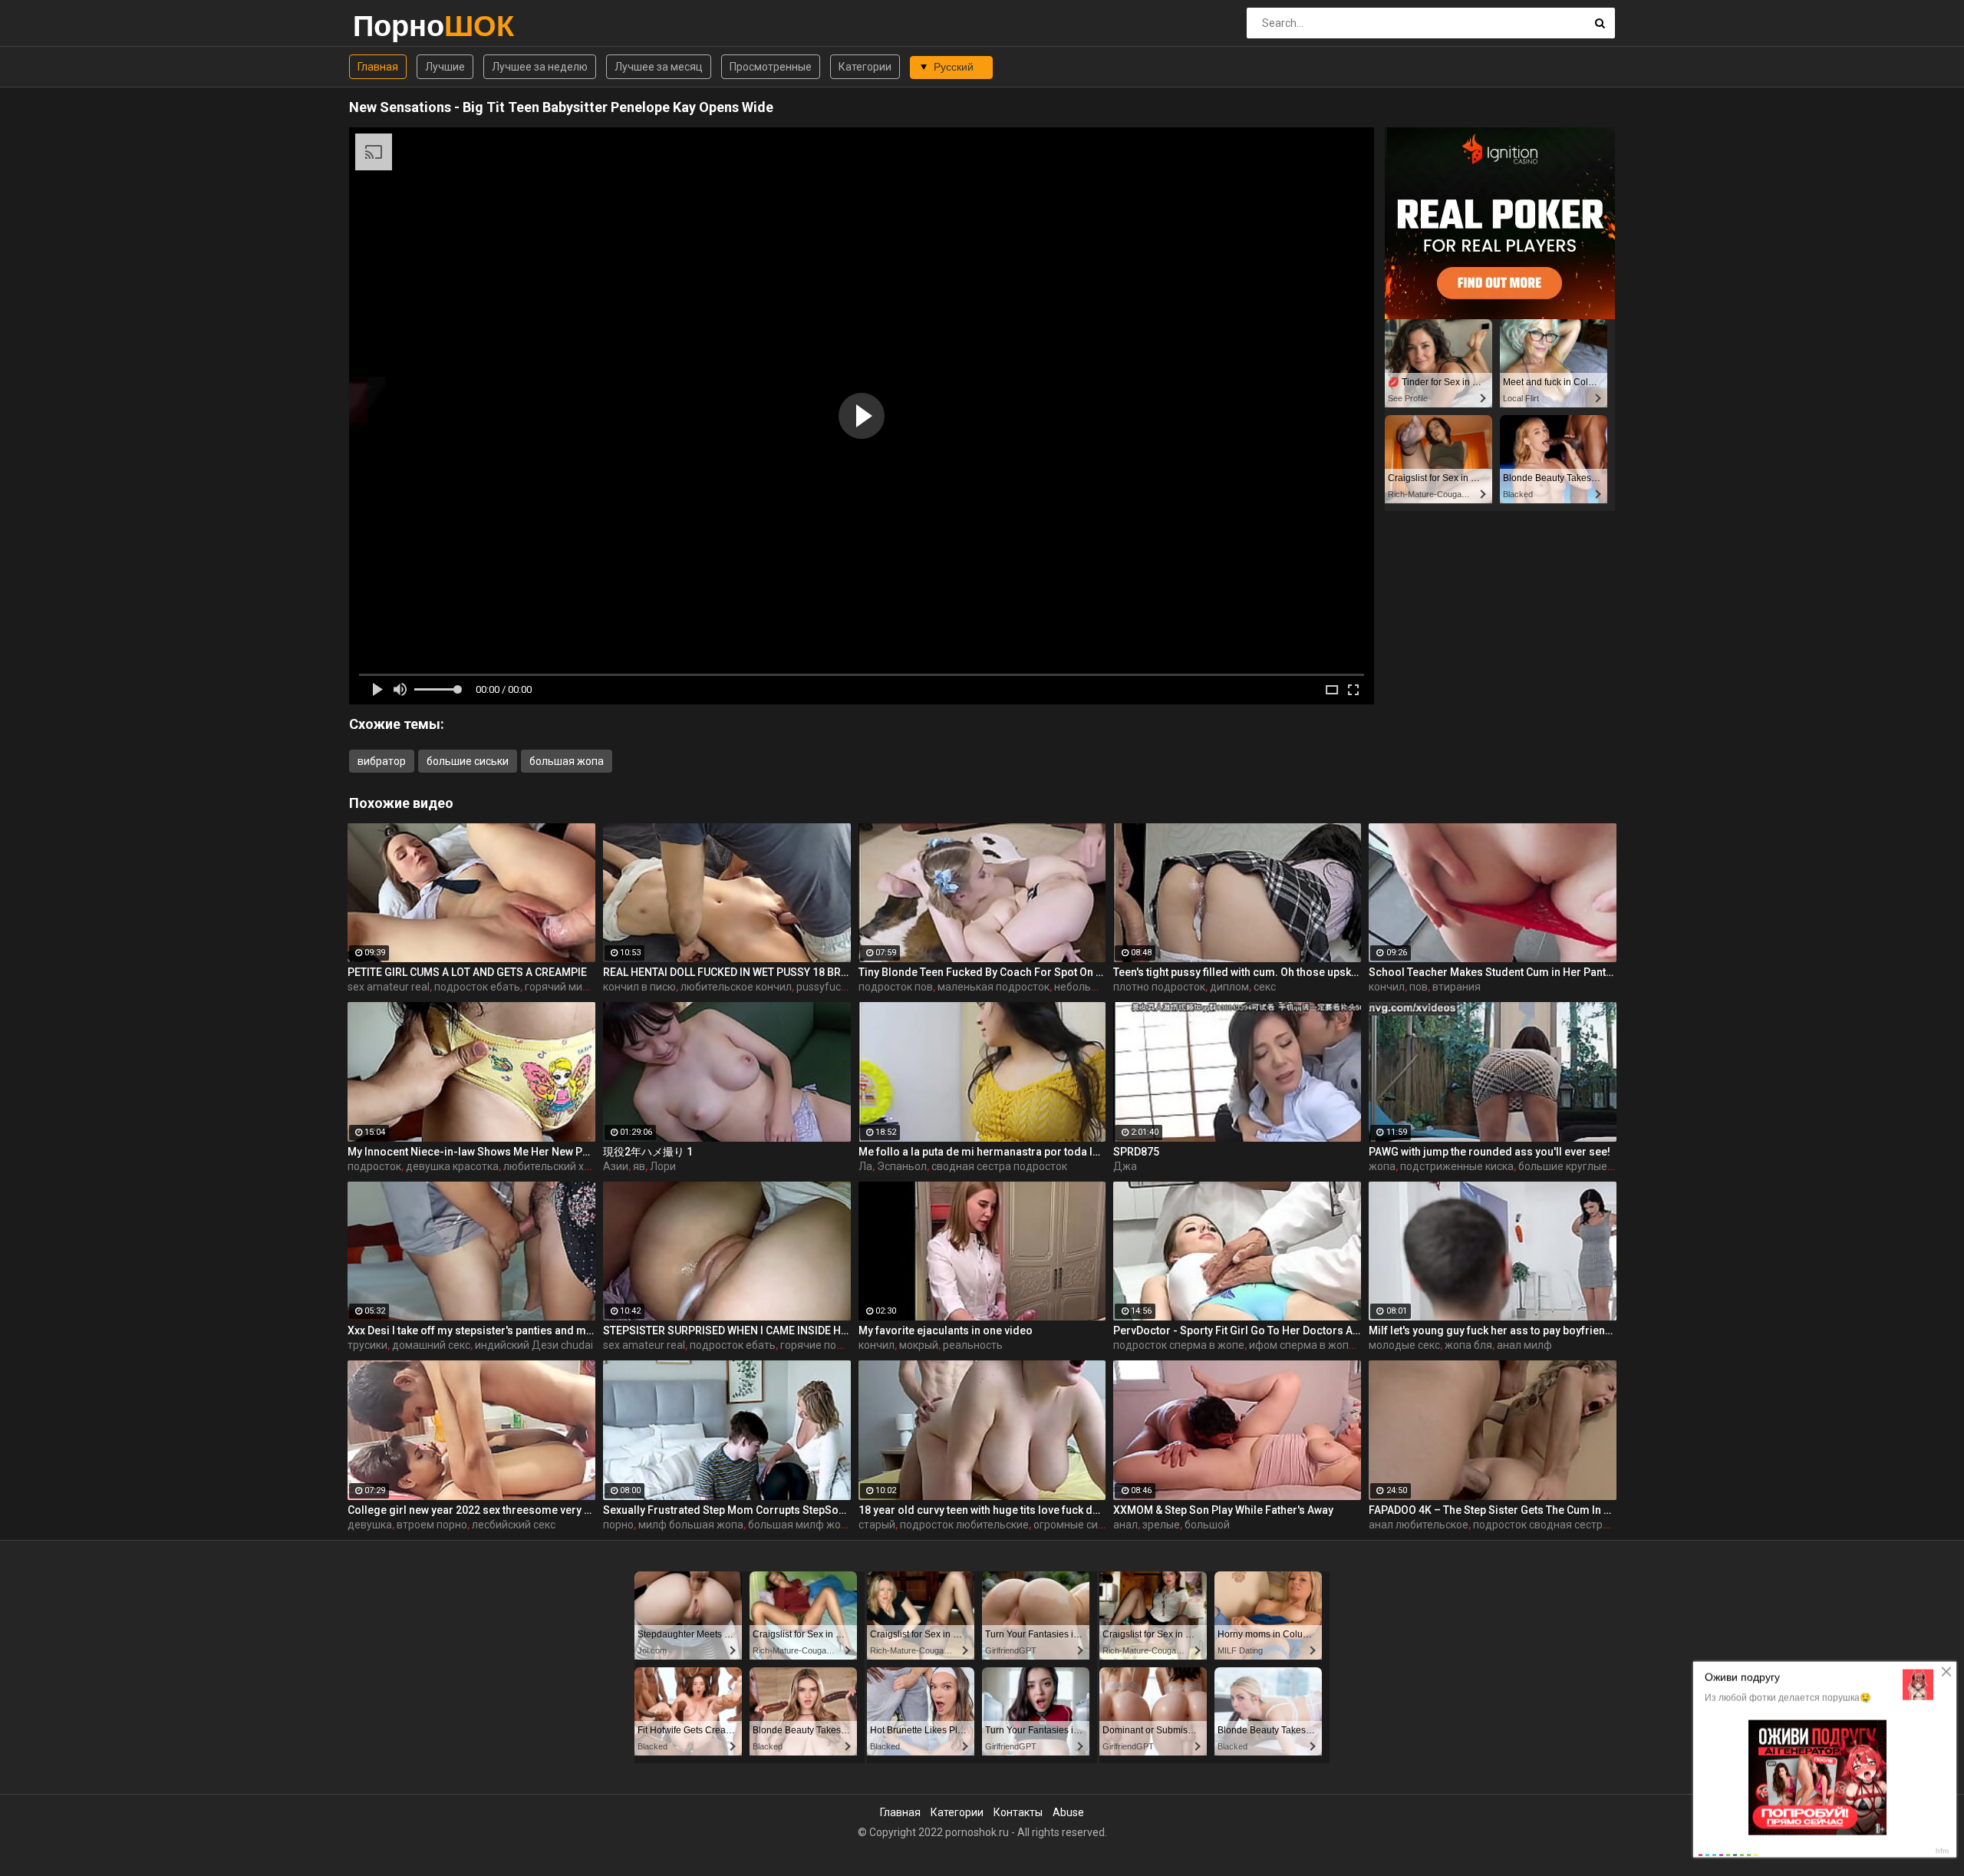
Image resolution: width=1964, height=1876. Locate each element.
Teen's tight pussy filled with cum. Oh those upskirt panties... (1237, 972)
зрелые (1161, 1525)
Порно (393, 26)
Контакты (1018, 1812)
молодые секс (1404, 1345)
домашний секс (431, 1345)
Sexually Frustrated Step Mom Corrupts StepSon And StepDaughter (727, 1510)
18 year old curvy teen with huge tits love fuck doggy (982, 1510)
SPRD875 (1136, 1152)
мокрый (919, 1345)
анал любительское (1419, 1525)
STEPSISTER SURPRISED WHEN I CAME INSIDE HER (727, 1330)
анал (1125, 1525)
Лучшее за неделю (540, 67)
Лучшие (445, 67)
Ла (865, 1166)
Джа (1125, 1166)
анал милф (1524, 1345)
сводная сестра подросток (999, 1166)
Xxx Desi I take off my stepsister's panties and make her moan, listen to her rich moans (471, 1330)
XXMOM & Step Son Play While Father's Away (1223, 1510)
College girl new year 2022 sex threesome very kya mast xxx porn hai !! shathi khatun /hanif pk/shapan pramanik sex (471, 1510)
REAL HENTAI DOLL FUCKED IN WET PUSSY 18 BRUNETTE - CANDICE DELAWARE (727, 972)
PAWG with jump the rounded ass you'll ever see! (1489, 1152)
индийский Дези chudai (534, 1345)
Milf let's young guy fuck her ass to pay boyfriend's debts (1493, 1330)
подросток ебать (477, 987)
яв (639, 1166)
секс (1265, 987)
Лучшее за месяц (659, 67)
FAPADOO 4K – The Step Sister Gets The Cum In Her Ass (1493, 1510)
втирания (1457, 987)
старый (877, 1525)
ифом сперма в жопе (1302, 1345)
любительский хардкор (562, 1166)
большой (1207, 1525)
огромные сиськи (1077, 1525)
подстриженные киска (1457, 1166)
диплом (1229, 987)
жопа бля (1468, 1345)
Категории (865, 67)
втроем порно (432, 1525)
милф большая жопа (691, 1525)
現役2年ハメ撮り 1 (648, 1152)
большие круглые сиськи (1581, 1166)
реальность (973, 1345)
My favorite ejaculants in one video (946, 1330)
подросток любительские (964, 1525)
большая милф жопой (804, 1525)
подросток (374, 1166)
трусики (367, 1345)
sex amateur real (389, 987)
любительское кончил (736, 987)
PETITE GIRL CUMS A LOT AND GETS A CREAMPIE (467, 972)
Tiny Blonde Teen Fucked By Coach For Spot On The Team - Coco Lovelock (982, 972)
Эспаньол (902, 1166)
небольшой (1083, 987)
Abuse (1068, 1812)
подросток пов (896, 987)
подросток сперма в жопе (1179, 1345)
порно (618, 1525)
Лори (663, 1166)
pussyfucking (829, 987)
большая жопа (567, 761)
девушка (370, 1525)
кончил (1387, 987)
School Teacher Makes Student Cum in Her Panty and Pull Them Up (1493, 972)
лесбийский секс (514, 1525)
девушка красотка (452, 1166)
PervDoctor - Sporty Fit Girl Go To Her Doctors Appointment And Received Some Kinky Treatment (1237, 1330)
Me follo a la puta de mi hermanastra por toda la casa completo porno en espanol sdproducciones (982, 1152)
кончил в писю (639, 987)
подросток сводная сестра (1541, 1525)
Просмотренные (771, 67)
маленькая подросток (994, 987)
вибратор (382, 761)
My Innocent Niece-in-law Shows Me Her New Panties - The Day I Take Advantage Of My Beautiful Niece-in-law (471, 1152)
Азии (616, 1166)
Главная (378, 67)
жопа (1382, 1166)
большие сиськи (468, 761)
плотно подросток (1159, 987)
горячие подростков (832, 1345)
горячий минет (562, 987)
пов (1419, 987)
